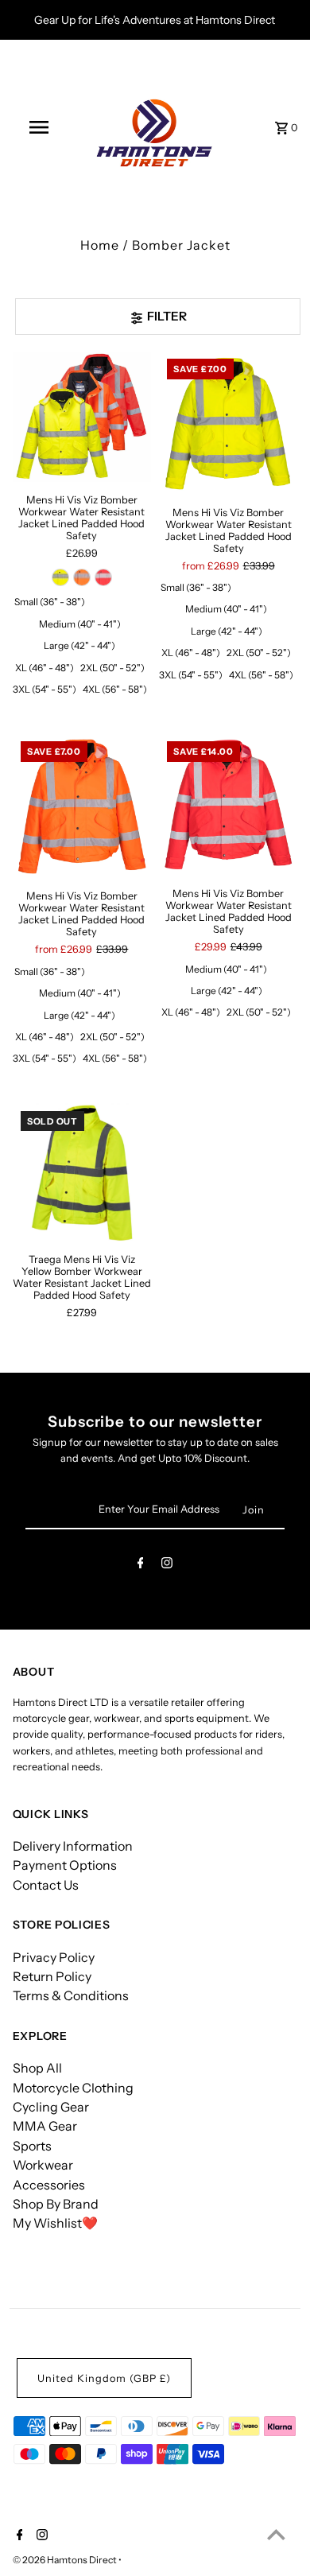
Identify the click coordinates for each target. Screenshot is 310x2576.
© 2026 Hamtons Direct (66, 2560)
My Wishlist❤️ (55, 2223)
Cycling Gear (51, 2107)
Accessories (49, 2185)
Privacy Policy (54, 1957)
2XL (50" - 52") (112, 668)
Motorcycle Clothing (73, 2088)
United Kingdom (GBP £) (104, 2378)
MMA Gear (45, 2126)
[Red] (103, 577)
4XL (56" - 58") (115, 689)
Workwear (43, 2165)
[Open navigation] (38, 127)
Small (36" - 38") (50, 602)
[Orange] (82, 577)
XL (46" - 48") (45, 668)
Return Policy (52, 1976)
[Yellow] (60, 577)
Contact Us (46, 1885)
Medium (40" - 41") (80, 624)
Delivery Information (73, 1846)
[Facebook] (141, 1566)
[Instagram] (167, 1566)
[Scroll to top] (276, 2534)
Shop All (37, 2068)
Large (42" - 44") (79, 645)
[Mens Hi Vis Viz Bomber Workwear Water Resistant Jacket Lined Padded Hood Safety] (82, 416)
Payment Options (65, 1865)
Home (100, 245)
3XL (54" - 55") (45, 689)
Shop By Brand (56, 2204)
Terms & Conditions (71, 1995)
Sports (32, 2146)
